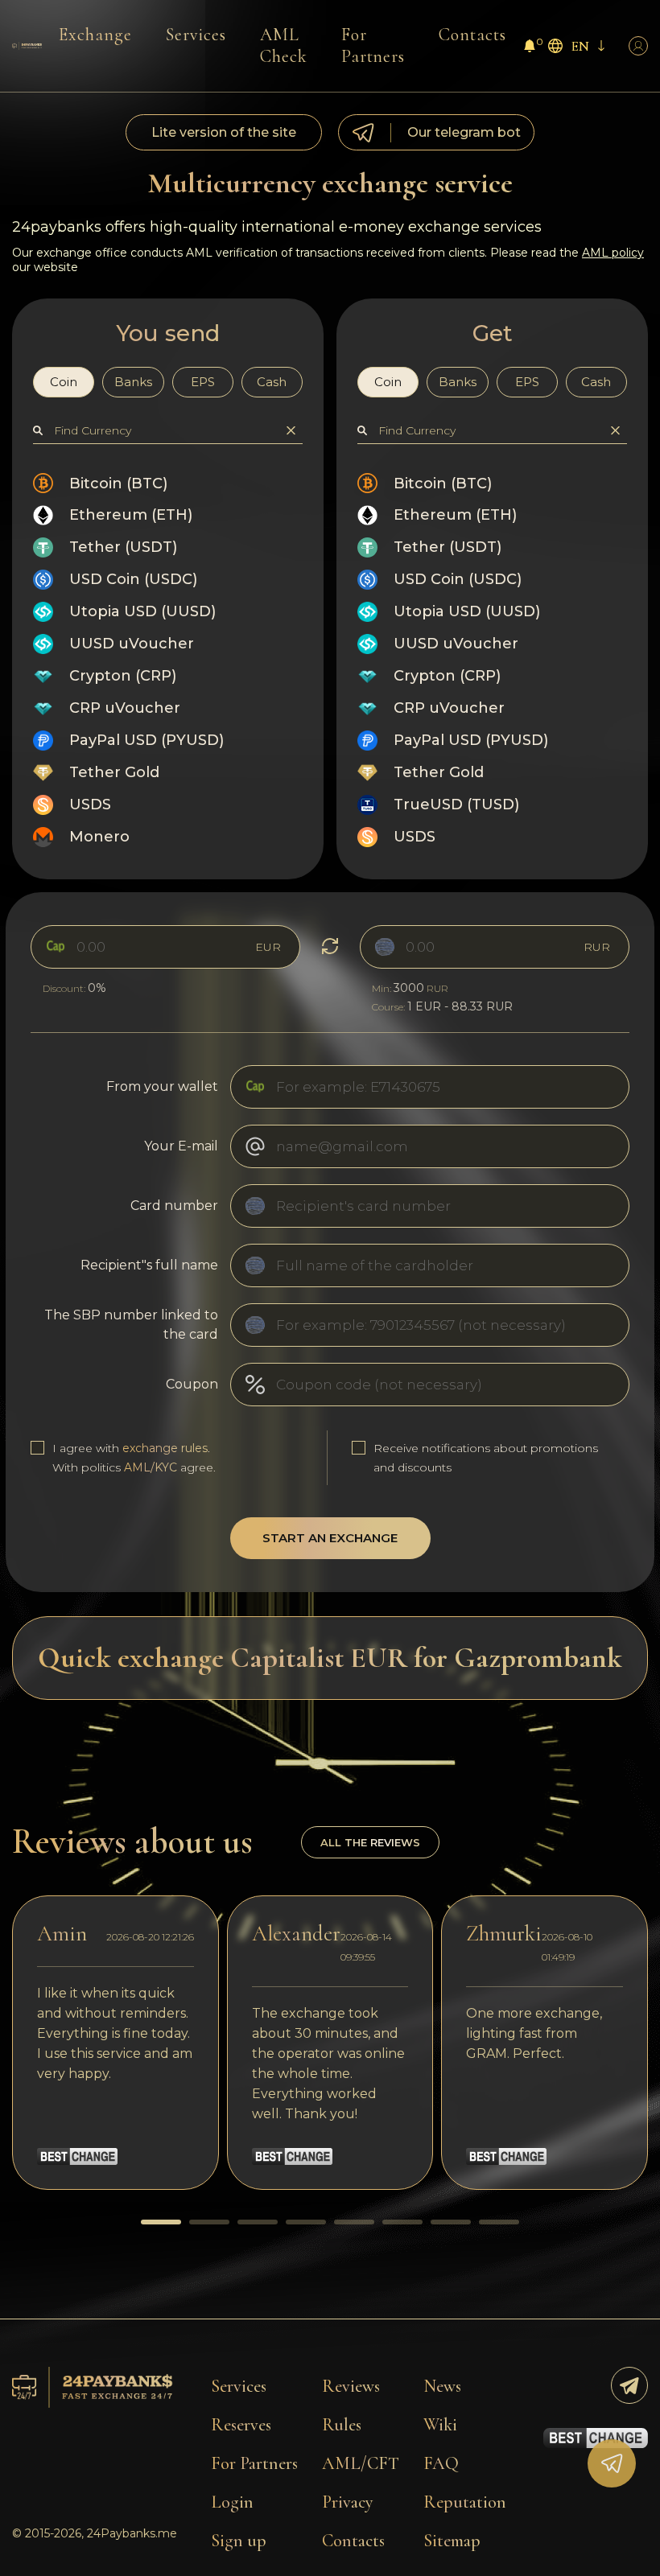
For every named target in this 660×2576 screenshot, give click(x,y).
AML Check (284, 45)
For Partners (373, 45)
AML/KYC (151, 1467)
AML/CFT (361, 2463)
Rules (342, 2425)
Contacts (472, 35)
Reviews (351, 2386)
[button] (161, 2222)
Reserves (241, 2425)
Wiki (440, 2425)
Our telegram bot (464, 132)
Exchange (95, 35)
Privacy (348, 2502)
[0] (530, 48)
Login (232, 2502)
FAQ (441, 2463)
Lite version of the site (224, 132)
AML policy (613, 253)
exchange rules (165, 1448)
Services (196, 35)
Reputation (465, 2502)
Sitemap (452, 2541)
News (442, 2386)
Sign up (239, 2541)
